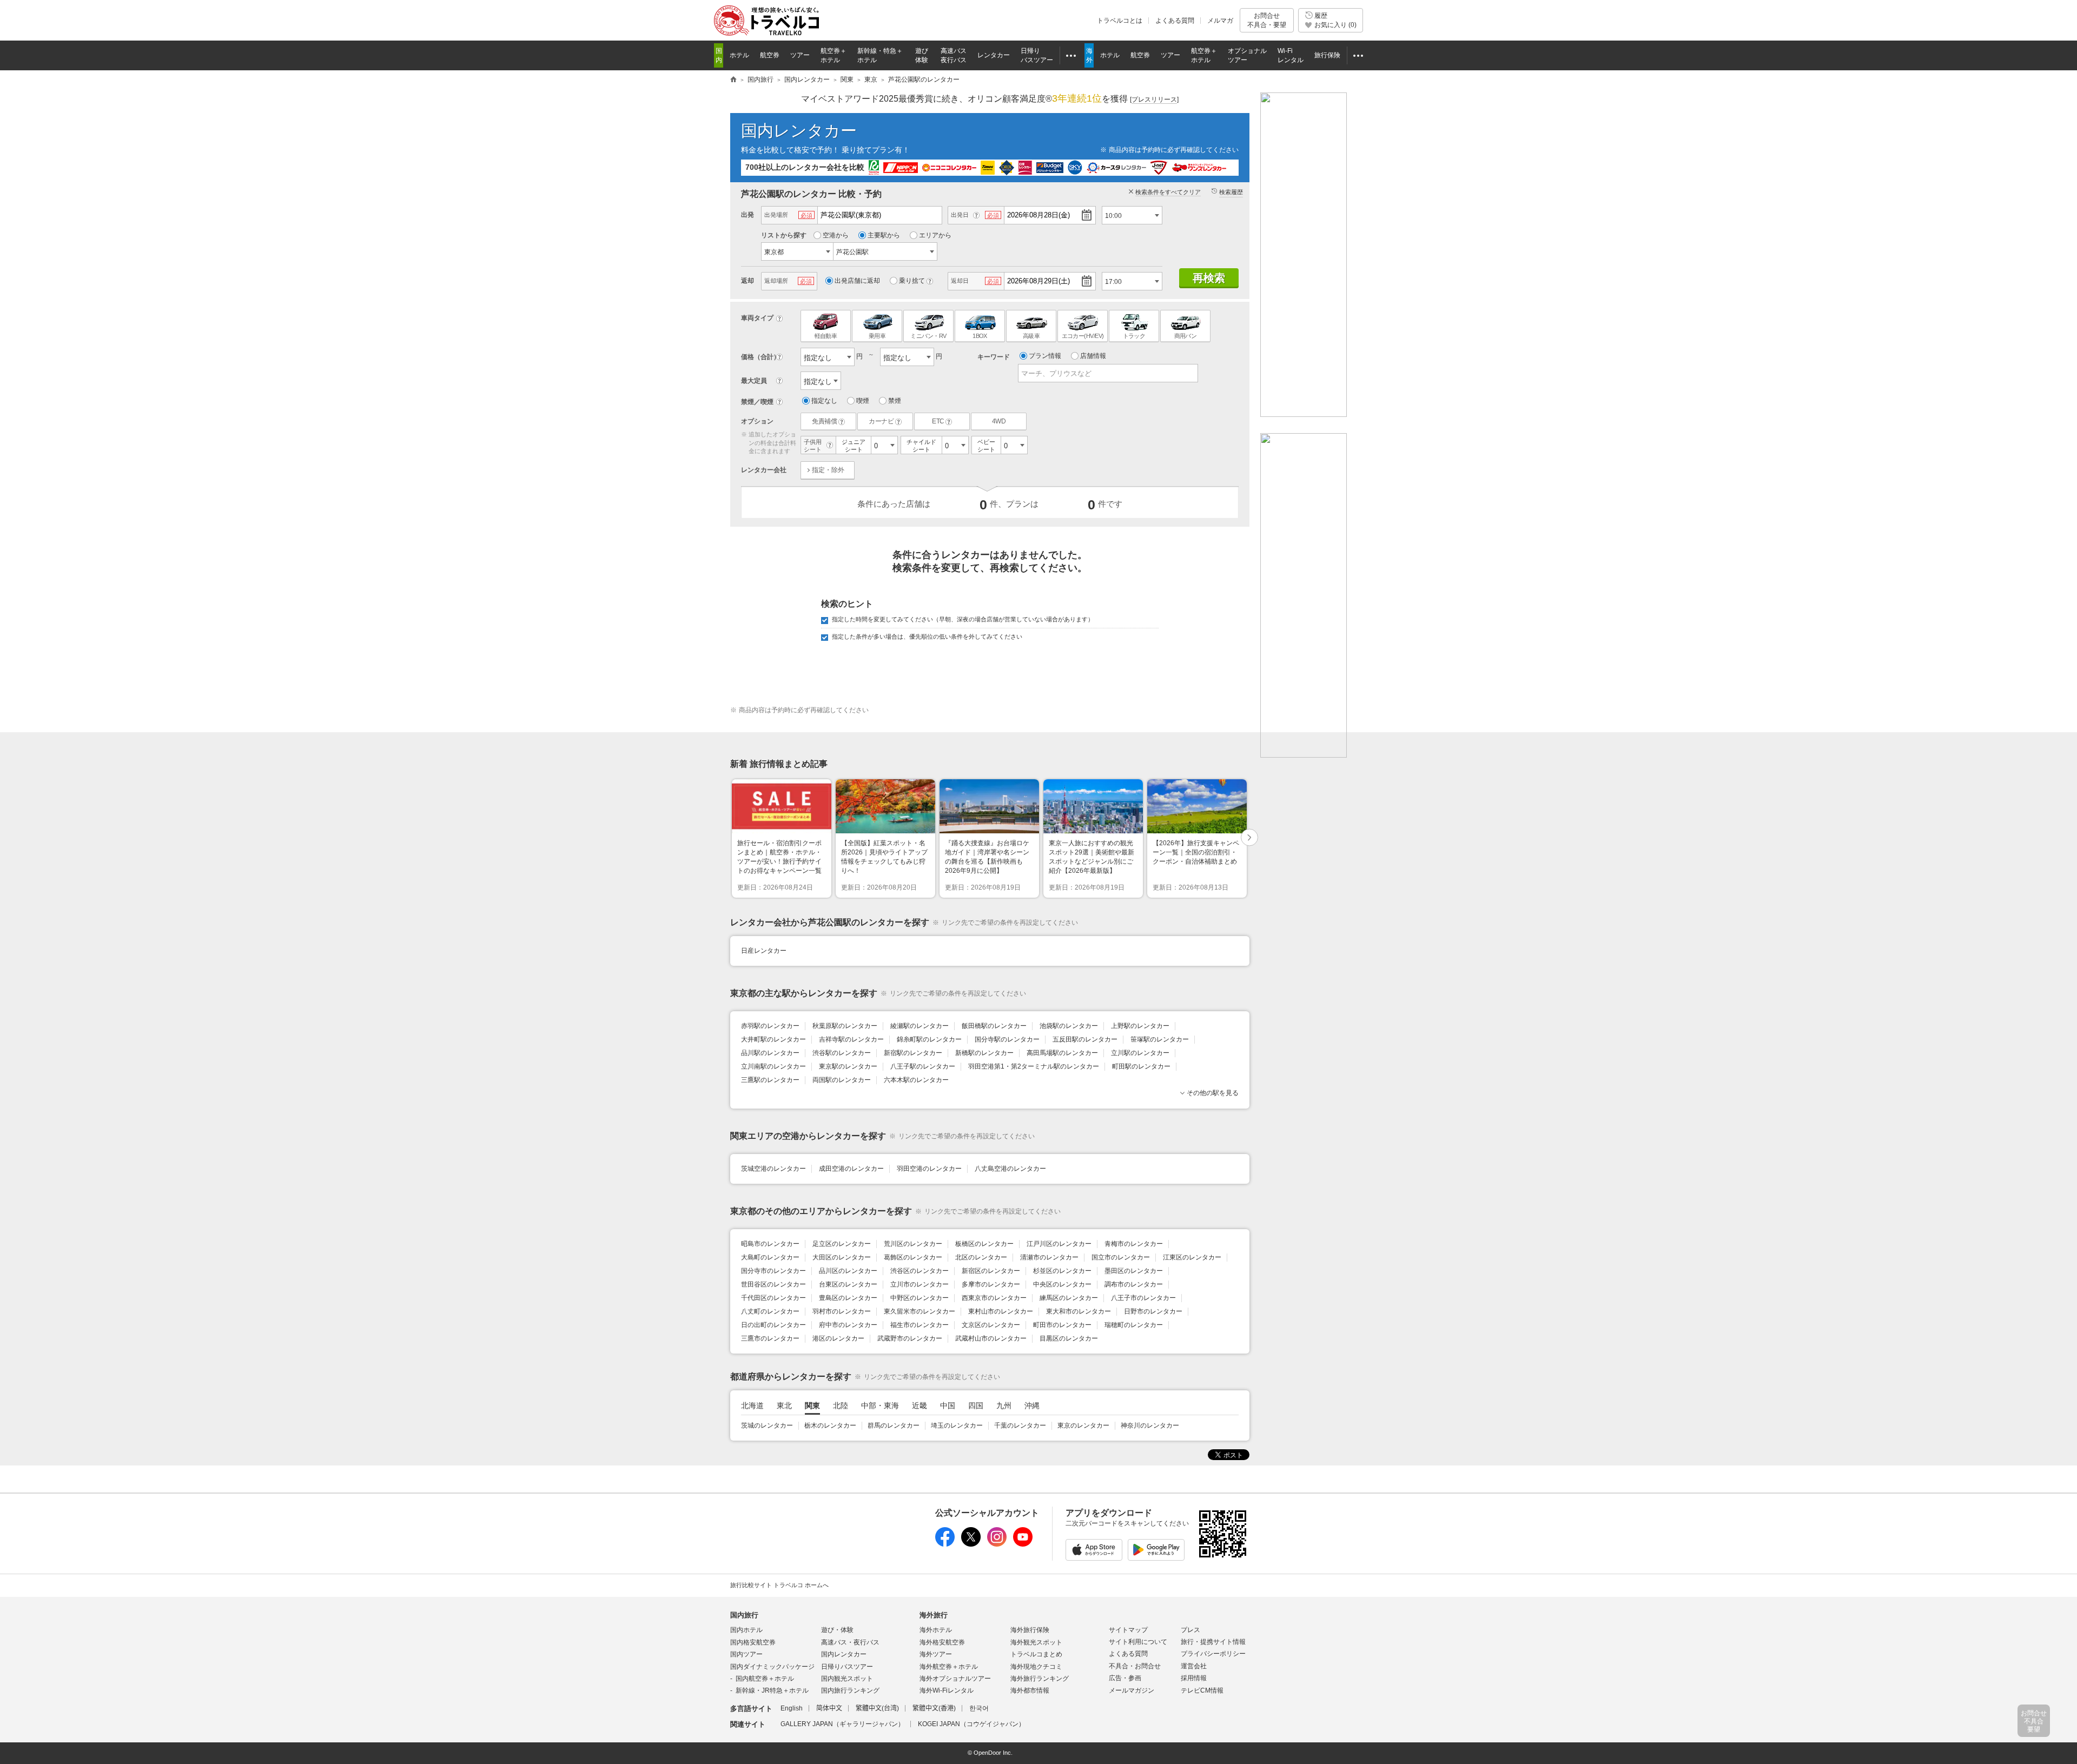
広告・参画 (1125, 1678)
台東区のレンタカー (848, 1284)
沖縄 (1032, 1405)
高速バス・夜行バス (850, 1642)
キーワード (994, 357)
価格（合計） (760, 357)
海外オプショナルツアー (955, 1679)
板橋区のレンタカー (984, 1244)
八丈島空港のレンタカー (1010, 1169)
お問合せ (1267, 20)
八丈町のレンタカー (770, 1311)
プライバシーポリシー (1213, 1654)
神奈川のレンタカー (1150, 1425)
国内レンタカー (799, 131)
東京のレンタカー (1083, 1425)
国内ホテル (746, 1630)
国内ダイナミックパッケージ (772, 1667)
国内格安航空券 (753, 1642)
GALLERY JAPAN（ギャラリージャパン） (842, 1724)
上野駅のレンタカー (1140, 1026)
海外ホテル (936, 1630)
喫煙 (863, 401)
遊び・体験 (837, 1630)
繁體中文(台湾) (877, 1708)
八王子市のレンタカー (1143, 1298)
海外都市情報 (1030, 1690)
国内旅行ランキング (850, 1690)
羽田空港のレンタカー (929, 1169)
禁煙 (895, 401)
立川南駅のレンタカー (773, 1066)
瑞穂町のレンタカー (1134, 1325)
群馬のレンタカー (894, 1425)
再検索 (1209, 278)
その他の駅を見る (1213, 1093)
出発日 (960, 215)
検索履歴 (1231, 192)
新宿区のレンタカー (991, 1271)
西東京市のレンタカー (994, 1298)
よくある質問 (1175, 21)
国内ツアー (746, 1654)
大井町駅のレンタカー (773, 1039)
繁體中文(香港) (934, 1708)
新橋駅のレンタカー (984, 1053)
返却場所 (776, 281)
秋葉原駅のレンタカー (845, 1026)
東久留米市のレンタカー (920, 1311)
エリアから (935, 235)
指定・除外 (828, 470)
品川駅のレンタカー (770, 1053)
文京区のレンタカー (991, 1325)
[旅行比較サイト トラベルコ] (733, 80)
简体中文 (829, 1708)
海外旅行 (934, 1615)
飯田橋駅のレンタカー (994, 1026)
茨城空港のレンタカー (773, 1169)
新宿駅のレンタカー (913, 1053)
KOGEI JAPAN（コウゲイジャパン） (971, 1724)
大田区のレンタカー (842, 1257)
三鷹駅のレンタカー (770, 1080)
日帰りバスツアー (847, 1667)
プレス (1190, 1630)
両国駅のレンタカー (842, 1080)
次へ (1250, 838)
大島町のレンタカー (770, 1257)
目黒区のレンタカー (1069, 1338)
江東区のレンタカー (1192, 1257)
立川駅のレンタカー (1140, 1053)
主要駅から (884, 235)
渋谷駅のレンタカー (842, 1053)
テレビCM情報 (1202, 1690)
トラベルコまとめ (1036, 1654)
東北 (784, 1405)
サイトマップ (1128, 1630)
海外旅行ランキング (1040, 1679)
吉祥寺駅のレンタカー (851, 1039)
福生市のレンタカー (920, 1325)
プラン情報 (1045, 356)
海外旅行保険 (1030, 1630)
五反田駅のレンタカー (1085, 1039)
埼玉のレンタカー (957, 1425)
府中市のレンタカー (848, 1325)
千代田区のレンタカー (773, 1298)
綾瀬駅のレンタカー (920, 1026)
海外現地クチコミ (1036, 1667)
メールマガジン (1132, 1690)
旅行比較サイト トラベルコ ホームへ (779, 1585)
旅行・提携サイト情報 (1213, 1642)
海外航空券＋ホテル (949, 1667)
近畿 (920, 1405)
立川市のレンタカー (920, 1284)
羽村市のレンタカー (842, 1311)
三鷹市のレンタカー (770, 1338)
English (792, 1708)
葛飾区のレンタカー (913, 1257)
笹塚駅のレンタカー (1160, 1039)
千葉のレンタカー (1020, 1425)
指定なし (824, 401)
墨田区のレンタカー (1134, 1271)
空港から (836, 235)
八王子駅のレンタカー (923, 1066)
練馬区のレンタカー (1069, 1298)
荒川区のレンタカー (913, 1244)
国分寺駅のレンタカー (1007, 1039)
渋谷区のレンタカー (920, 1271)
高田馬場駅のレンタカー (1062, 1053)
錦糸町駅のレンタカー (929, 1039)
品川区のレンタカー (848, 1271)
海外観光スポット (1036, 1642)
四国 (976, 1405)
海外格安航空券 (942, 1642)
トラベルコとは (1120, 21)
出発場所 (776, 215)
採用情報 (1194, 1678)
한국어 (979, 1708)
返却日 (960, 281)
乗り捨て (912, 281)
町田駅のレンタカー (1141, 1066)
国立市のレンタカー (1121, 1257)
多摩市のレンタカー (991, 1284)
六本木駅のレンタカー (916, 1080)
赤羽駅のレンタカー (770, 1026)
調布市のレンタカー (1134, 1284)
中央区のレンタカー (1062, 1284)
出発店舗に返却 (857, 281)
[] (1154, 100)
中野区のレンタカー (920, 1298)
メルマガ (1220, 21)
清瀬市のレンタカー (1049, 1257)
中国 (948, 1405)
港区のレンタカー (838, 1338)
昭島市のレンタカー (770, 1244)
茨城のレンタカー (767, 1425)
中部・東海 (880, 1405)
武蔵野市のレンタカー (910, 1338)
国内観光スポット (847, 1679)
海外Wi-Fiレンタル (947, 1690)
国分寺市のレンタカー (773, 1271)
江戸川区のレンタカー (1059, 1244)
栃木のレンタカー (830, 1425)
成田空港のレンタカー (851, 1169)
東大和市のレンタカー (1079, 1311)
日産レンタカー (764, 951)
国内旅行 (744, 1615)
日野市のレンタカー (1153, 1311)
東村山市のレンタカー (1001, 1311)
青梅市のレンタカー (1134, 1244)
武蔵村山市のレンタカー (991, 1338)
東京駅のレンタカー (848, 1066)
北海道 (752, 1405)
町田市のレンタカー (1062, 1325)
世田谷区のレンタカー (773, 1284)
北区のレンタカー (981, 1257)
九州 (1004, 1405)
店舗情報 (1093, 356)
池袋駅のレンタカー (1069, 1026)
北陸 (841, 1405)
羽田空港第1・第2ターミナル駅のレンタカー (1034, 1066)
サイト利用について (1138, 1642)
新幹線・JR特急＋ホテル (772, 1690)
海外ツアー (936, 1654)
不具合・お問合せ (1135, 1666)
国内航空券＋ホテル (765, 1679)
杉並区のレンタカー (1062, 1271)
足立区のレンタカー (842, 1244)
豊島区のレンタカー (848, 1298)
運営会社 (1194, 1666)
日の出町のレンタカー (773, 1325)
